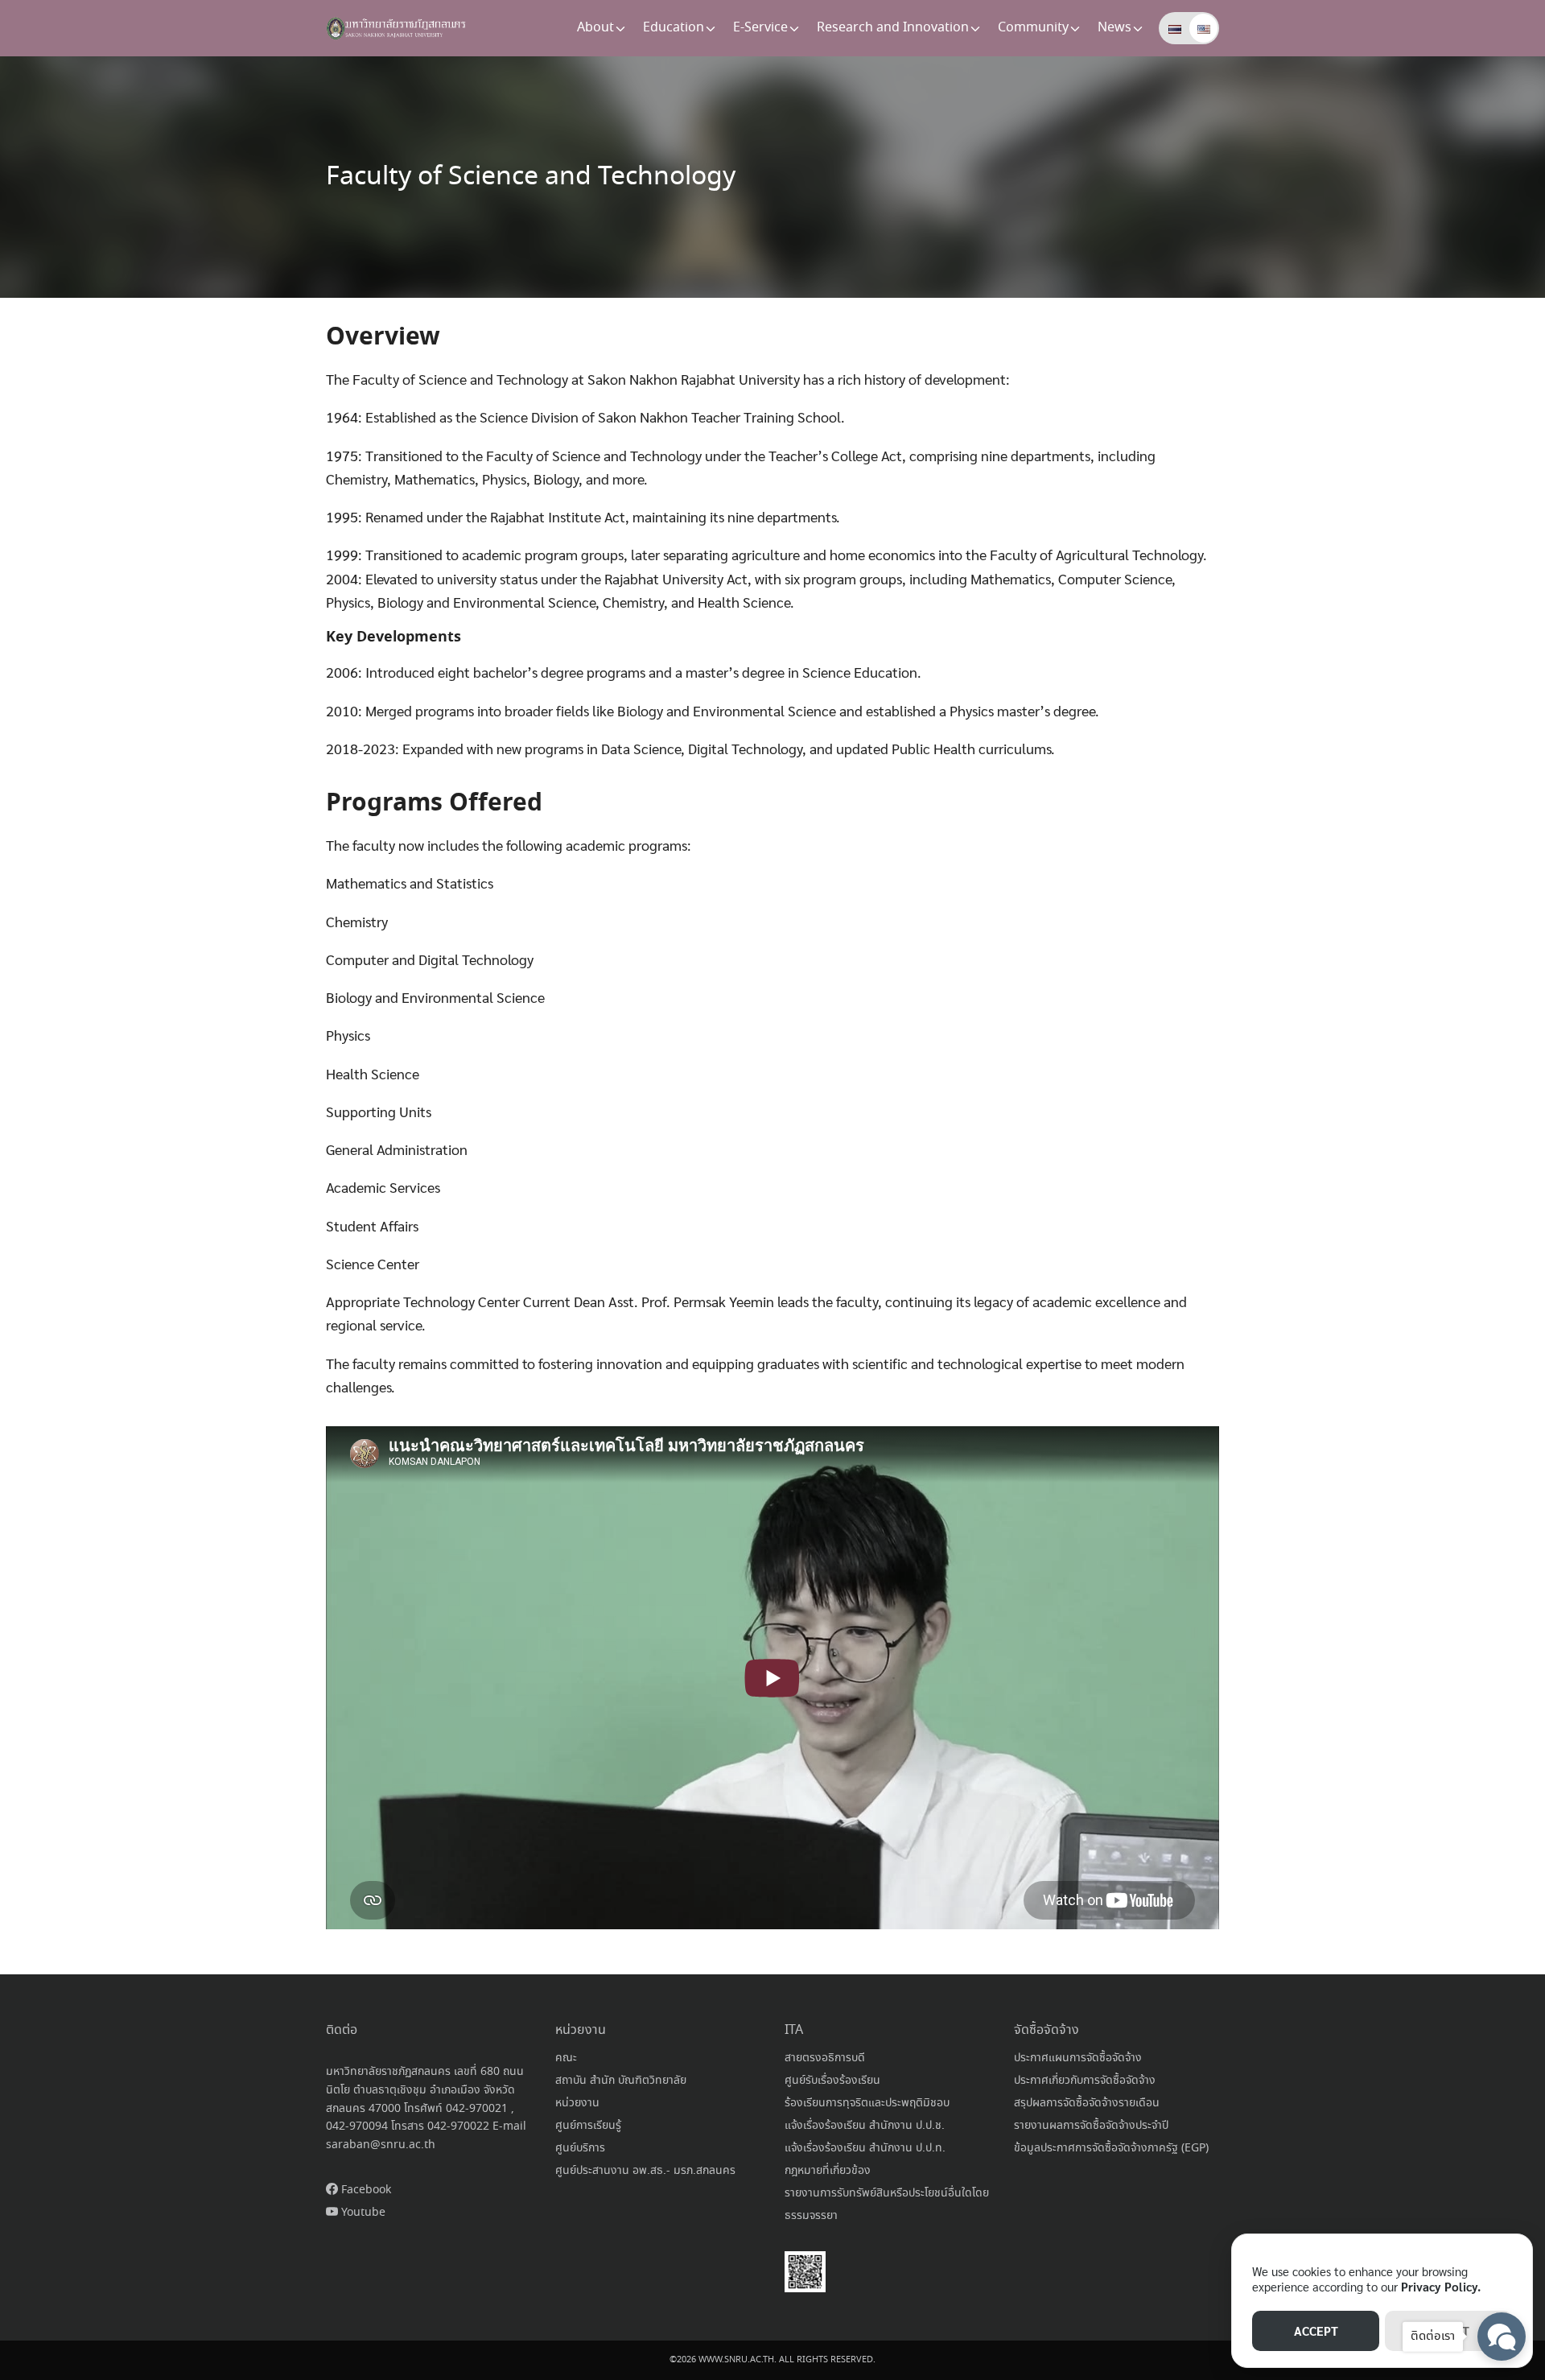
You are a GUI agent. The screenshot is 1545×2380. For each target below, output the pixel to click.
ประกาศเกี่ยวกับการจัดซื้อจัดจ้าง (1085, 2081)
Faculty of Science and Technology (531, 177)
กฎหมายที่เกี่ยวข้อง (828, 2171)
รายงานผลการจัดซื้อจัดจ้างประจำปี (1091, 2126)
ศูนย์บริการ (580, 2148)
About (595, 28)
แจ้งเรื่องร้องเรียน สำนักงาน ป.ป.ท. (865, 2148)
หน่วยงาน (577, 2103)
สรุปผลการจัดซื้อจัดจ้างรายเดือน (1087, 2103)
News (1114, 28)
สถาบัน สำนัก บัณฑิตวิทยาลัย (621, 2081)
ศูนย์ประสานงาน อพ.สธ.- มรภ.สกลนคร (645, 2171)
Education (674, 28)
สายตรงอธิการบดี (825, 2058)
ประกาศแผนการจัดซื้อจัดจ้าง (1078, 2058)
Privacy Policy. (1441, 2286)
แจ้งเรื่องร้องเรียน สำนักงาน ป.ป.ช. (865, 2126)
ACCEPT (1316, 2331)
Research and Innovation (893, 28)
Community (1033, 28)
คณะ (566, 2058)
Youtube (362, 2213)
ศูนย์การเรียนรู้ (588, 2126)
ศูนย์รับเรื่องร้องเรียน (832, 2081)
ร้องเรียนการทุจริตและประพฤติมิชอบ (867, 2103)
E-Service (760, 28)
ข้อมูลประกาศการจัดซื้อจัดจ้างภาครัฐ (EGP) (1111, 2148)
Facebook (365, 2190)
